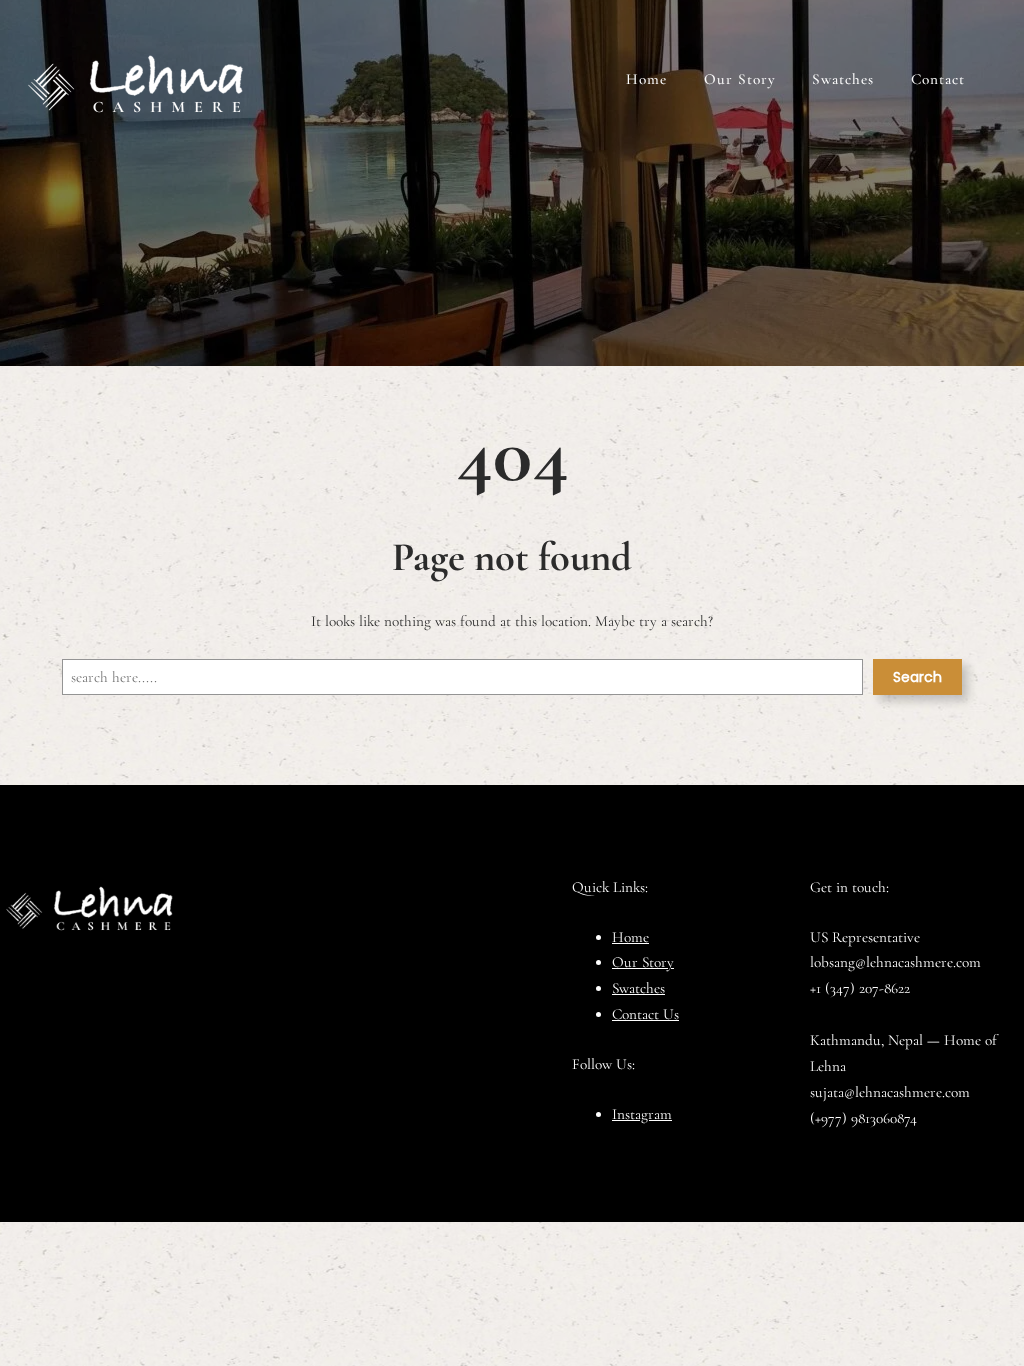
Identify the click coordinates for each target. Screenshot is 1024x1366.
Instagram (642, 1114)
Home (630, 937)
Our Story (643, 962)
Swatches (638, 988)
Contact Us (645, 1014)
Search (917, 677)
